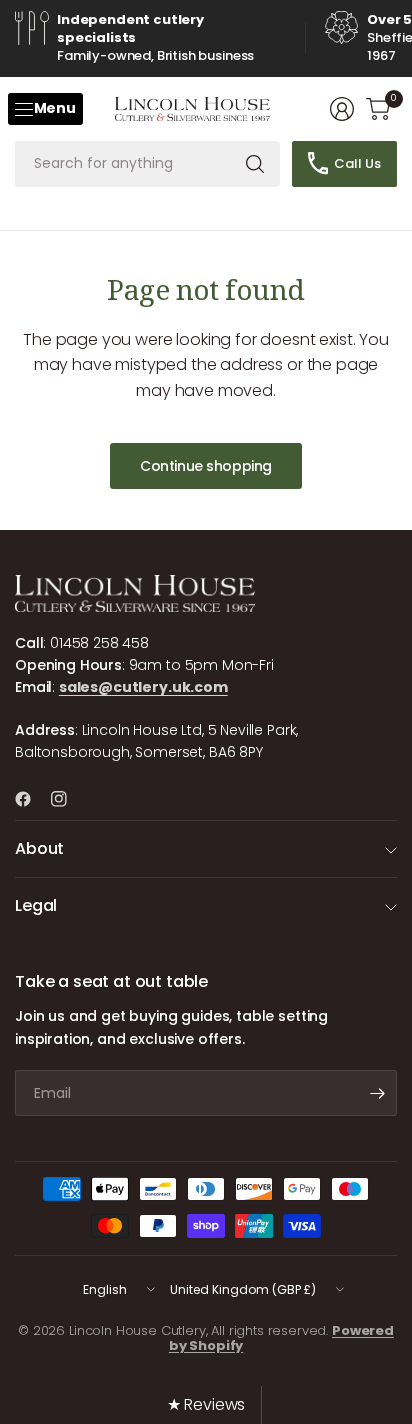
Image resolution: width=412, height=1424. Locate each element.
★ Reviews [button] (206, 1404)
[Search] (255, 164)
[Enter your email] (377, 1093)
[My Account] (342, 109)
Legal (36, 905)
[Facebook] (31, 799)
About (39, 848)
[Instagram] (67, 799)
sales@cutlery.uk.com (143, 687)
